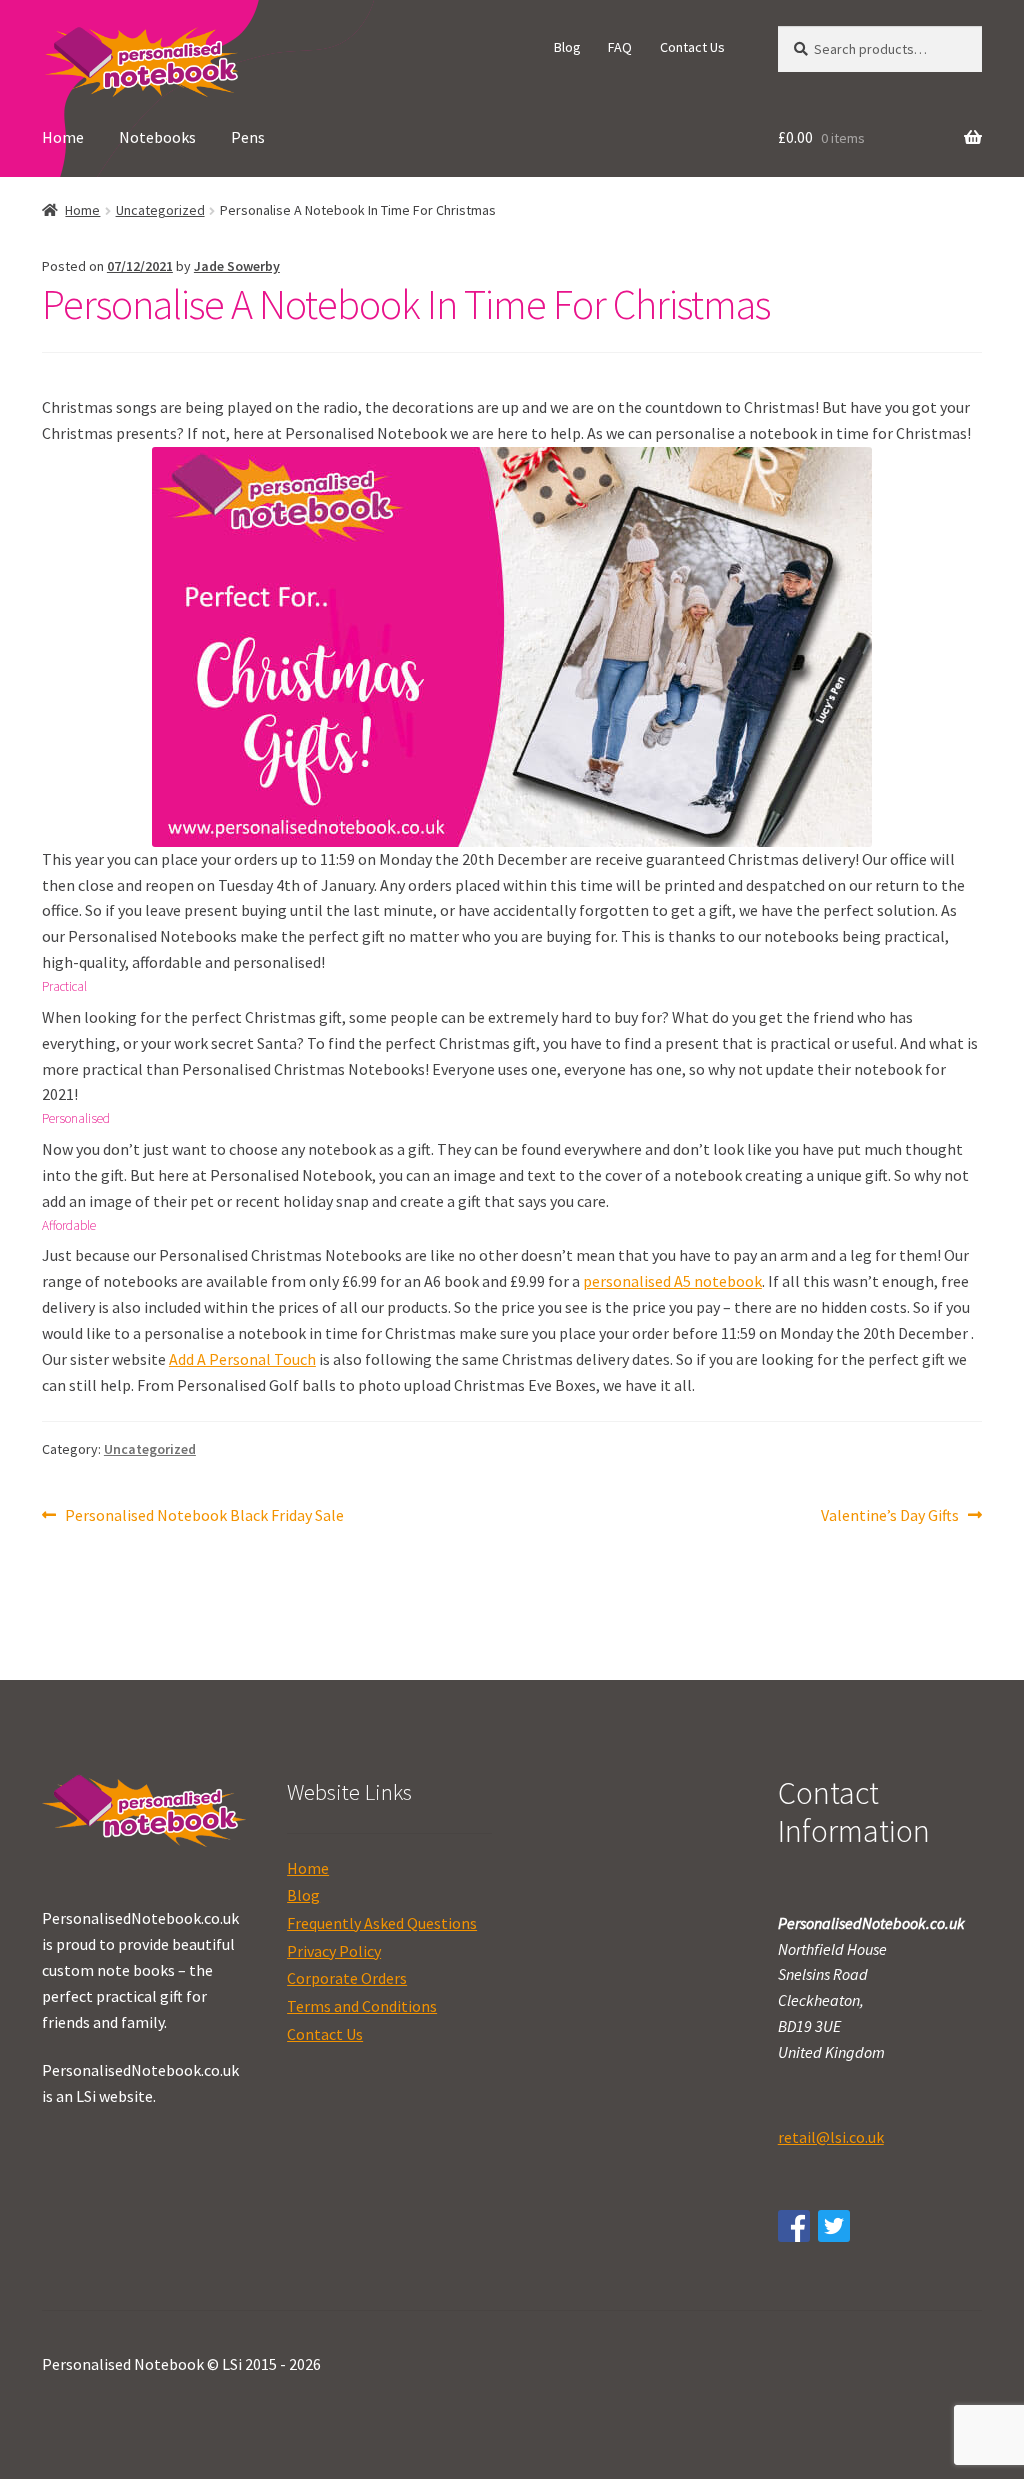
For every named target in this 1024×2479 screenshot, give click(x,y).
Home (63, 137)
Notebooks (157, 137)
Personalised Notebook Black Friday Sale (204, 1516)
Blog (567, 47)
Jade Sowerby (237, 266)
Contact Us (692, 47)
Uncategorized (160, 210)
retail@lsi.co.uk (831, 2137)
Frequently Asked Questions (382, 1923)
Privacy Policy (334, 1951)
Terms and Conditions (362, 2006)
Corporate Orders (347, 1978)
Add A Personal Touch (242, 1359)
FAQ (620, 47)
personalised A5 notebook (672, 1281)
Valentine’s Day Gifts (890, 1516)
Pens (248, 137)
